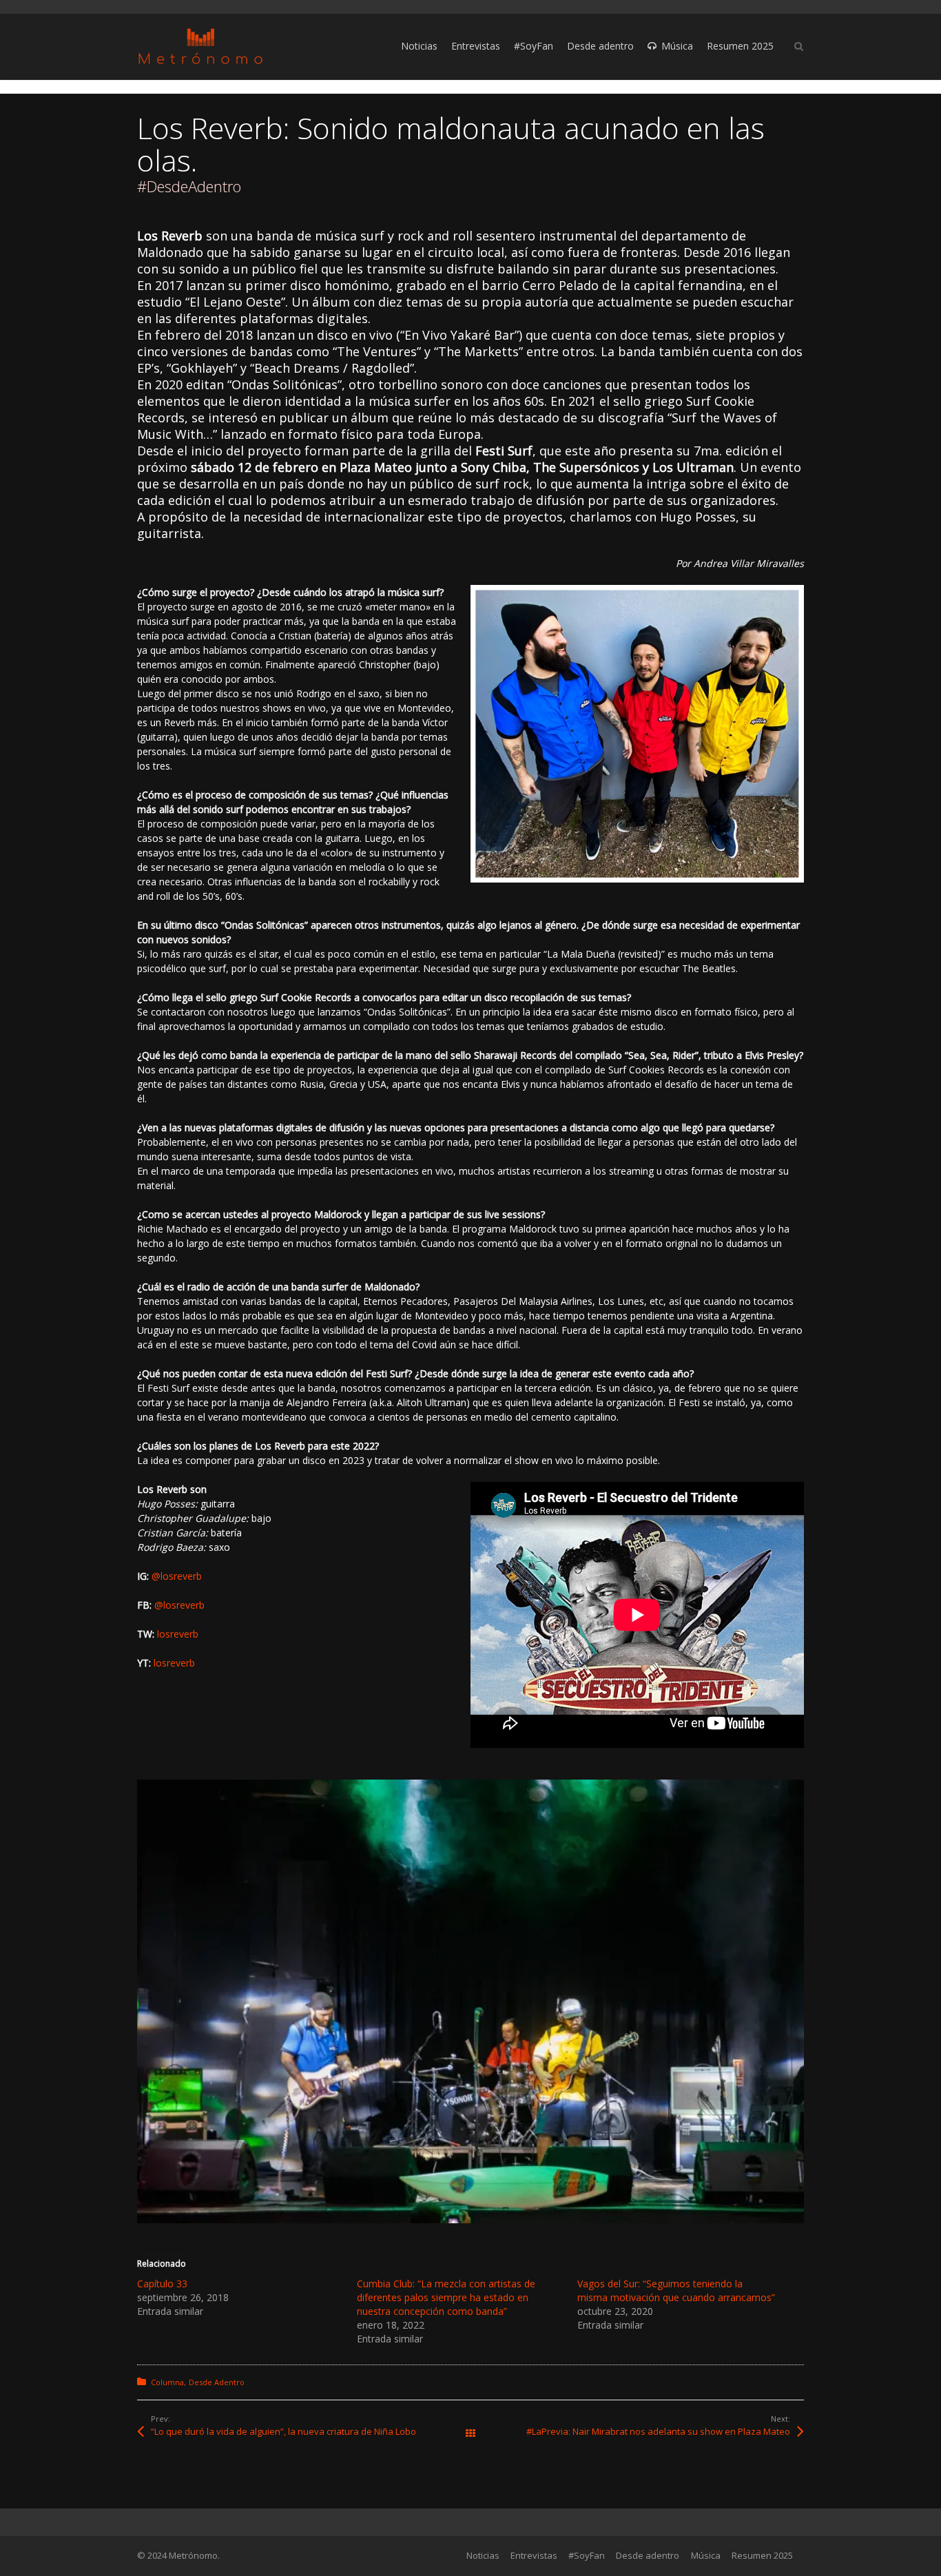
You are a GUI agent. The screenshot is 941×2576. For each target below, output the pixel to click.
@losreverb (177, 1576)
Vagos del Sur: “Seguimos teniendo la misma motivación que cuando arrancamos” (676, 2290)
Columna (167, 2382)
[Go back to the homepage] (200, 47)
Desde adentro (648, 2555)
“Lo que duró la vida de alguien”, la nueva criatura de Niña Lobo (283, 2431)
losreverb (178, 1634)
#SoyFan (587, 2555)
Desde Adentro (217, 2382)
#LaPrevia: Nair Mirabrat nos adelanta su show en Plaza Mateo (658, 2431)
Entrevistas (534, 2555)
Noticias (483, 2555)
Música (706, 2555)
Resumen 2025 (762, 2555)
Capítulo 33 (162, 2284)
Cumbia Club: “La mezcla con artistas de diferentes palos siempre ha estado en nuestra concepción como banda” (446, 2297)
